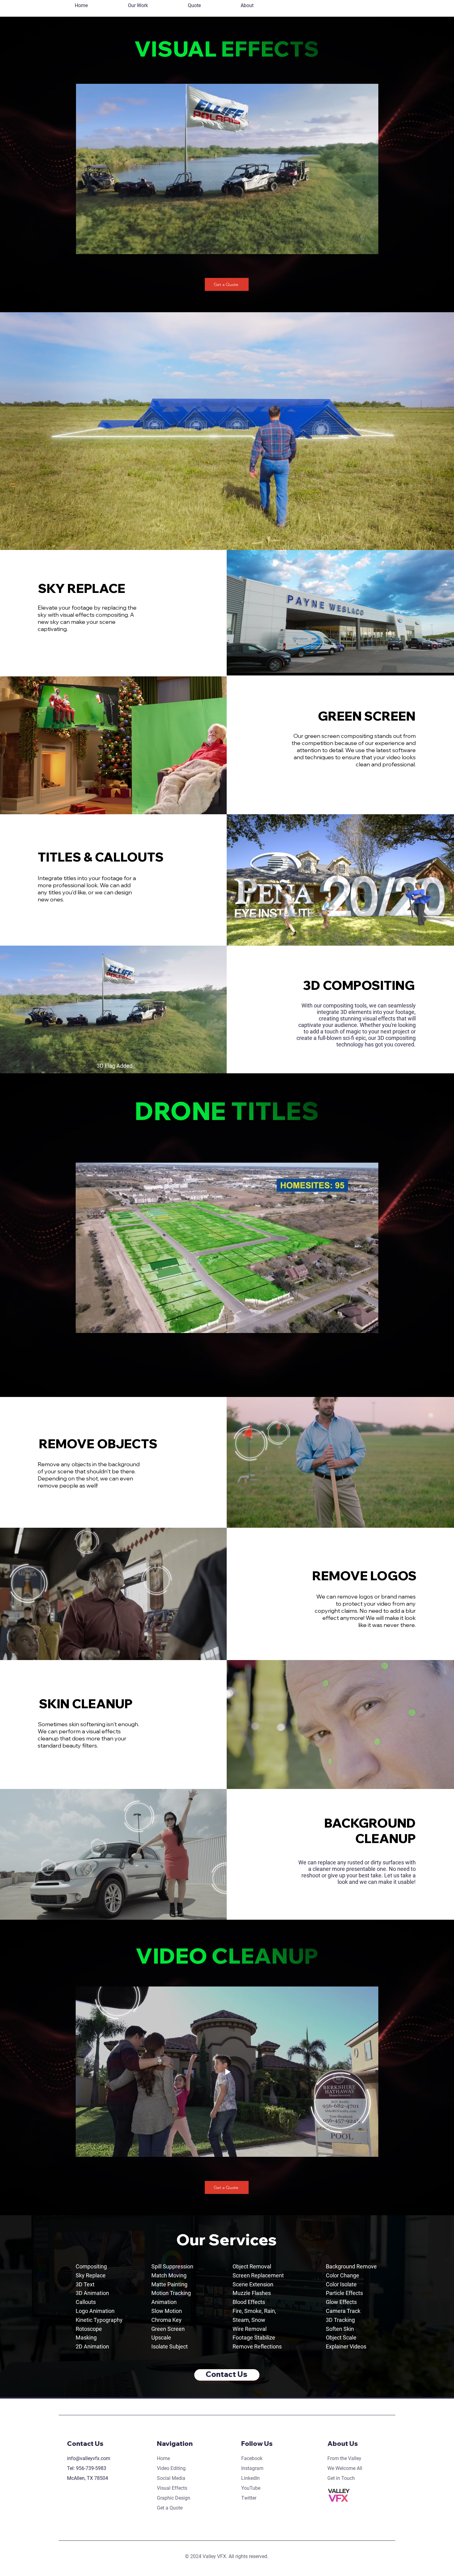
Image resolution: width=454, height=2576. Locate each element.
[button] (138, 6)
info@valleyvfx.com (89, 2458)
